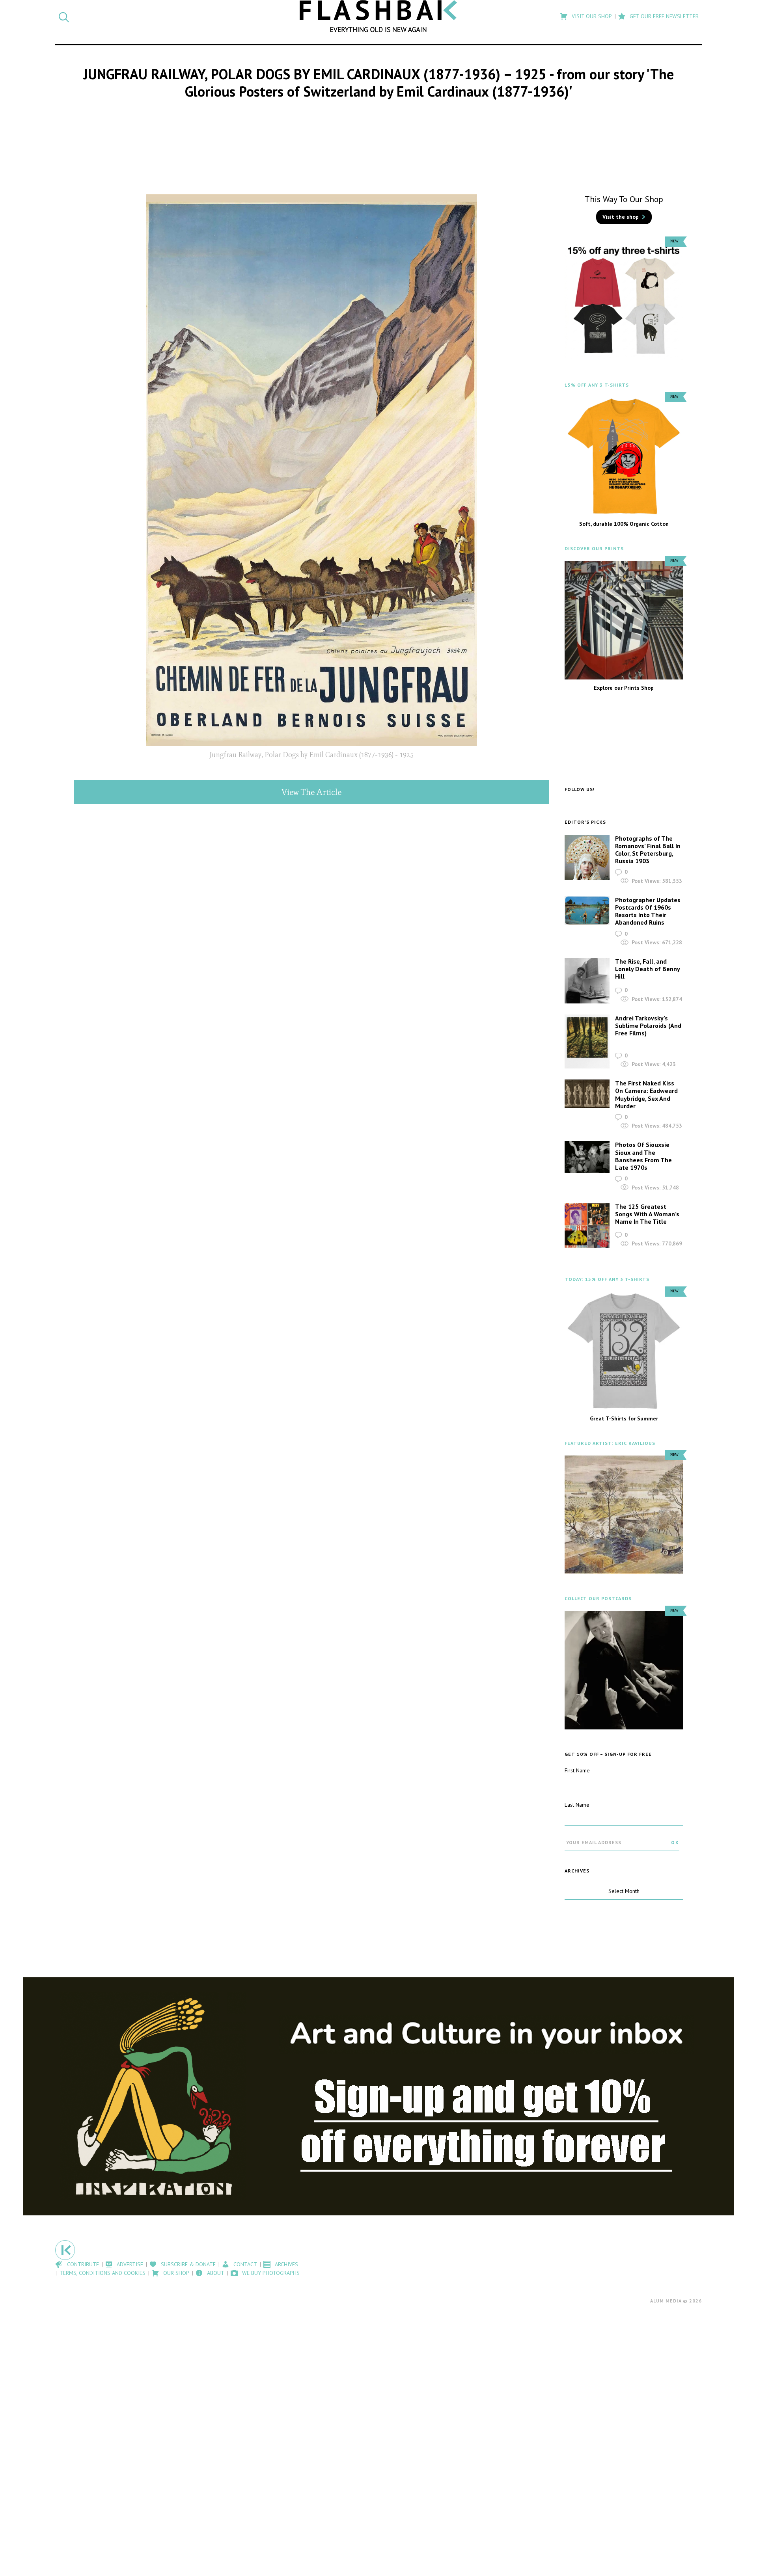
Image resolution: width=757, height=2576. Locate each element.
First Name (577, 1770)
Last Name (577, 1805)
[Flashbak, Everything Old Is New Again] (378, 16)
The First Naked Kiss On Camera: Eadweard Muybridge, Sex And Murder (646, 1094)
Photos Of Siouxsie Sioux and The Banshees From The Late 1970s (643, 1156)
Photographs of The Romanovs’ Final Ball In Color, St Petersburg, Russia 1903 (648, 850)
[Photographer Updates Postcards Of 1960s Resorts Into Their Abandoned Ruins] (587, 911)
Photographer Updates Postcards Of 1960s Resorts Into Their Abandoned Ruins (648, 911)
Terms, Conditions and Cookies (103, 2273)
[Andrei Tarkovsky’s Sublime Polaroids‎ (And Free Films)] (587, 1042)
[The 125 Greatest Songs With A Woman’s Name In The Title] (587, 1226)
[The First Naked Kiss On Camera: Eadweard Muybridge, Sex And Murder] (587, 1094)
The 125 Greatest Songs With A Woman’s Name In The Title (647, 1214)
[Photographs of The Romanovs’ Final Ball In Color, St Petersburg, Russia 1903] (587, 857)
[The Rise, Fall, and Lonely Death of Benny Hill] (587, 981)
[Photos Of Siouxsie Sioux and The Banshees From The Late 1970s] (587, 1157)
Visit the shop (621, 217)
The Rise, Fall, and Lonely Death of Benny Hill (647, 969)
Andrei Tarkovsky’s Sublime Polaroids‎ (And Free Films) (648, 1026)
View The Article (311, 792)
